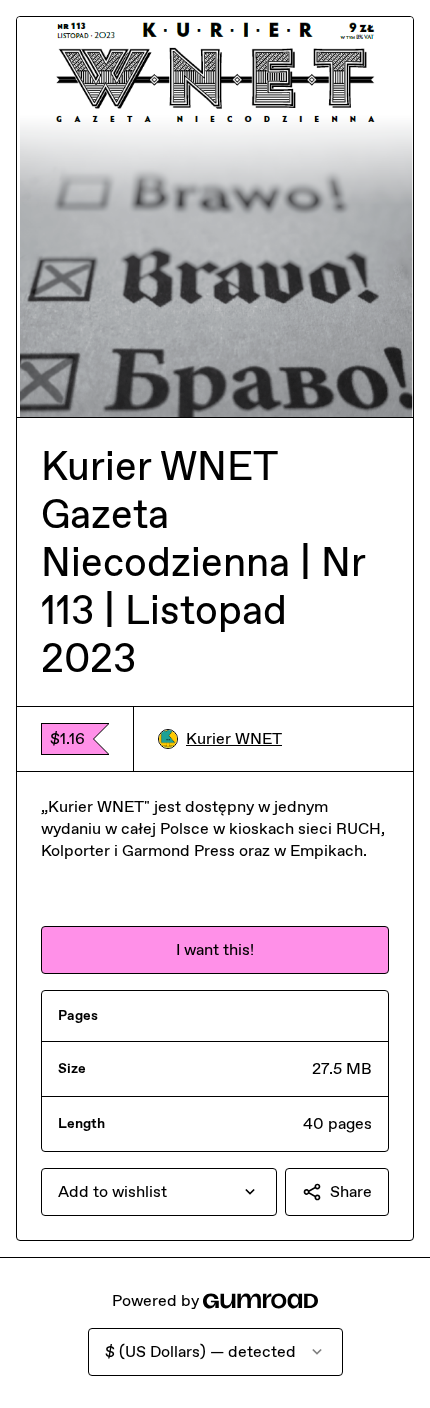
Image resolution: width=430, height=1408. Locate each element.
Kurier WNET (234, 738)
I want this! (215, 949)
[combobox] (159, 1192)
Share (351, 1191)
